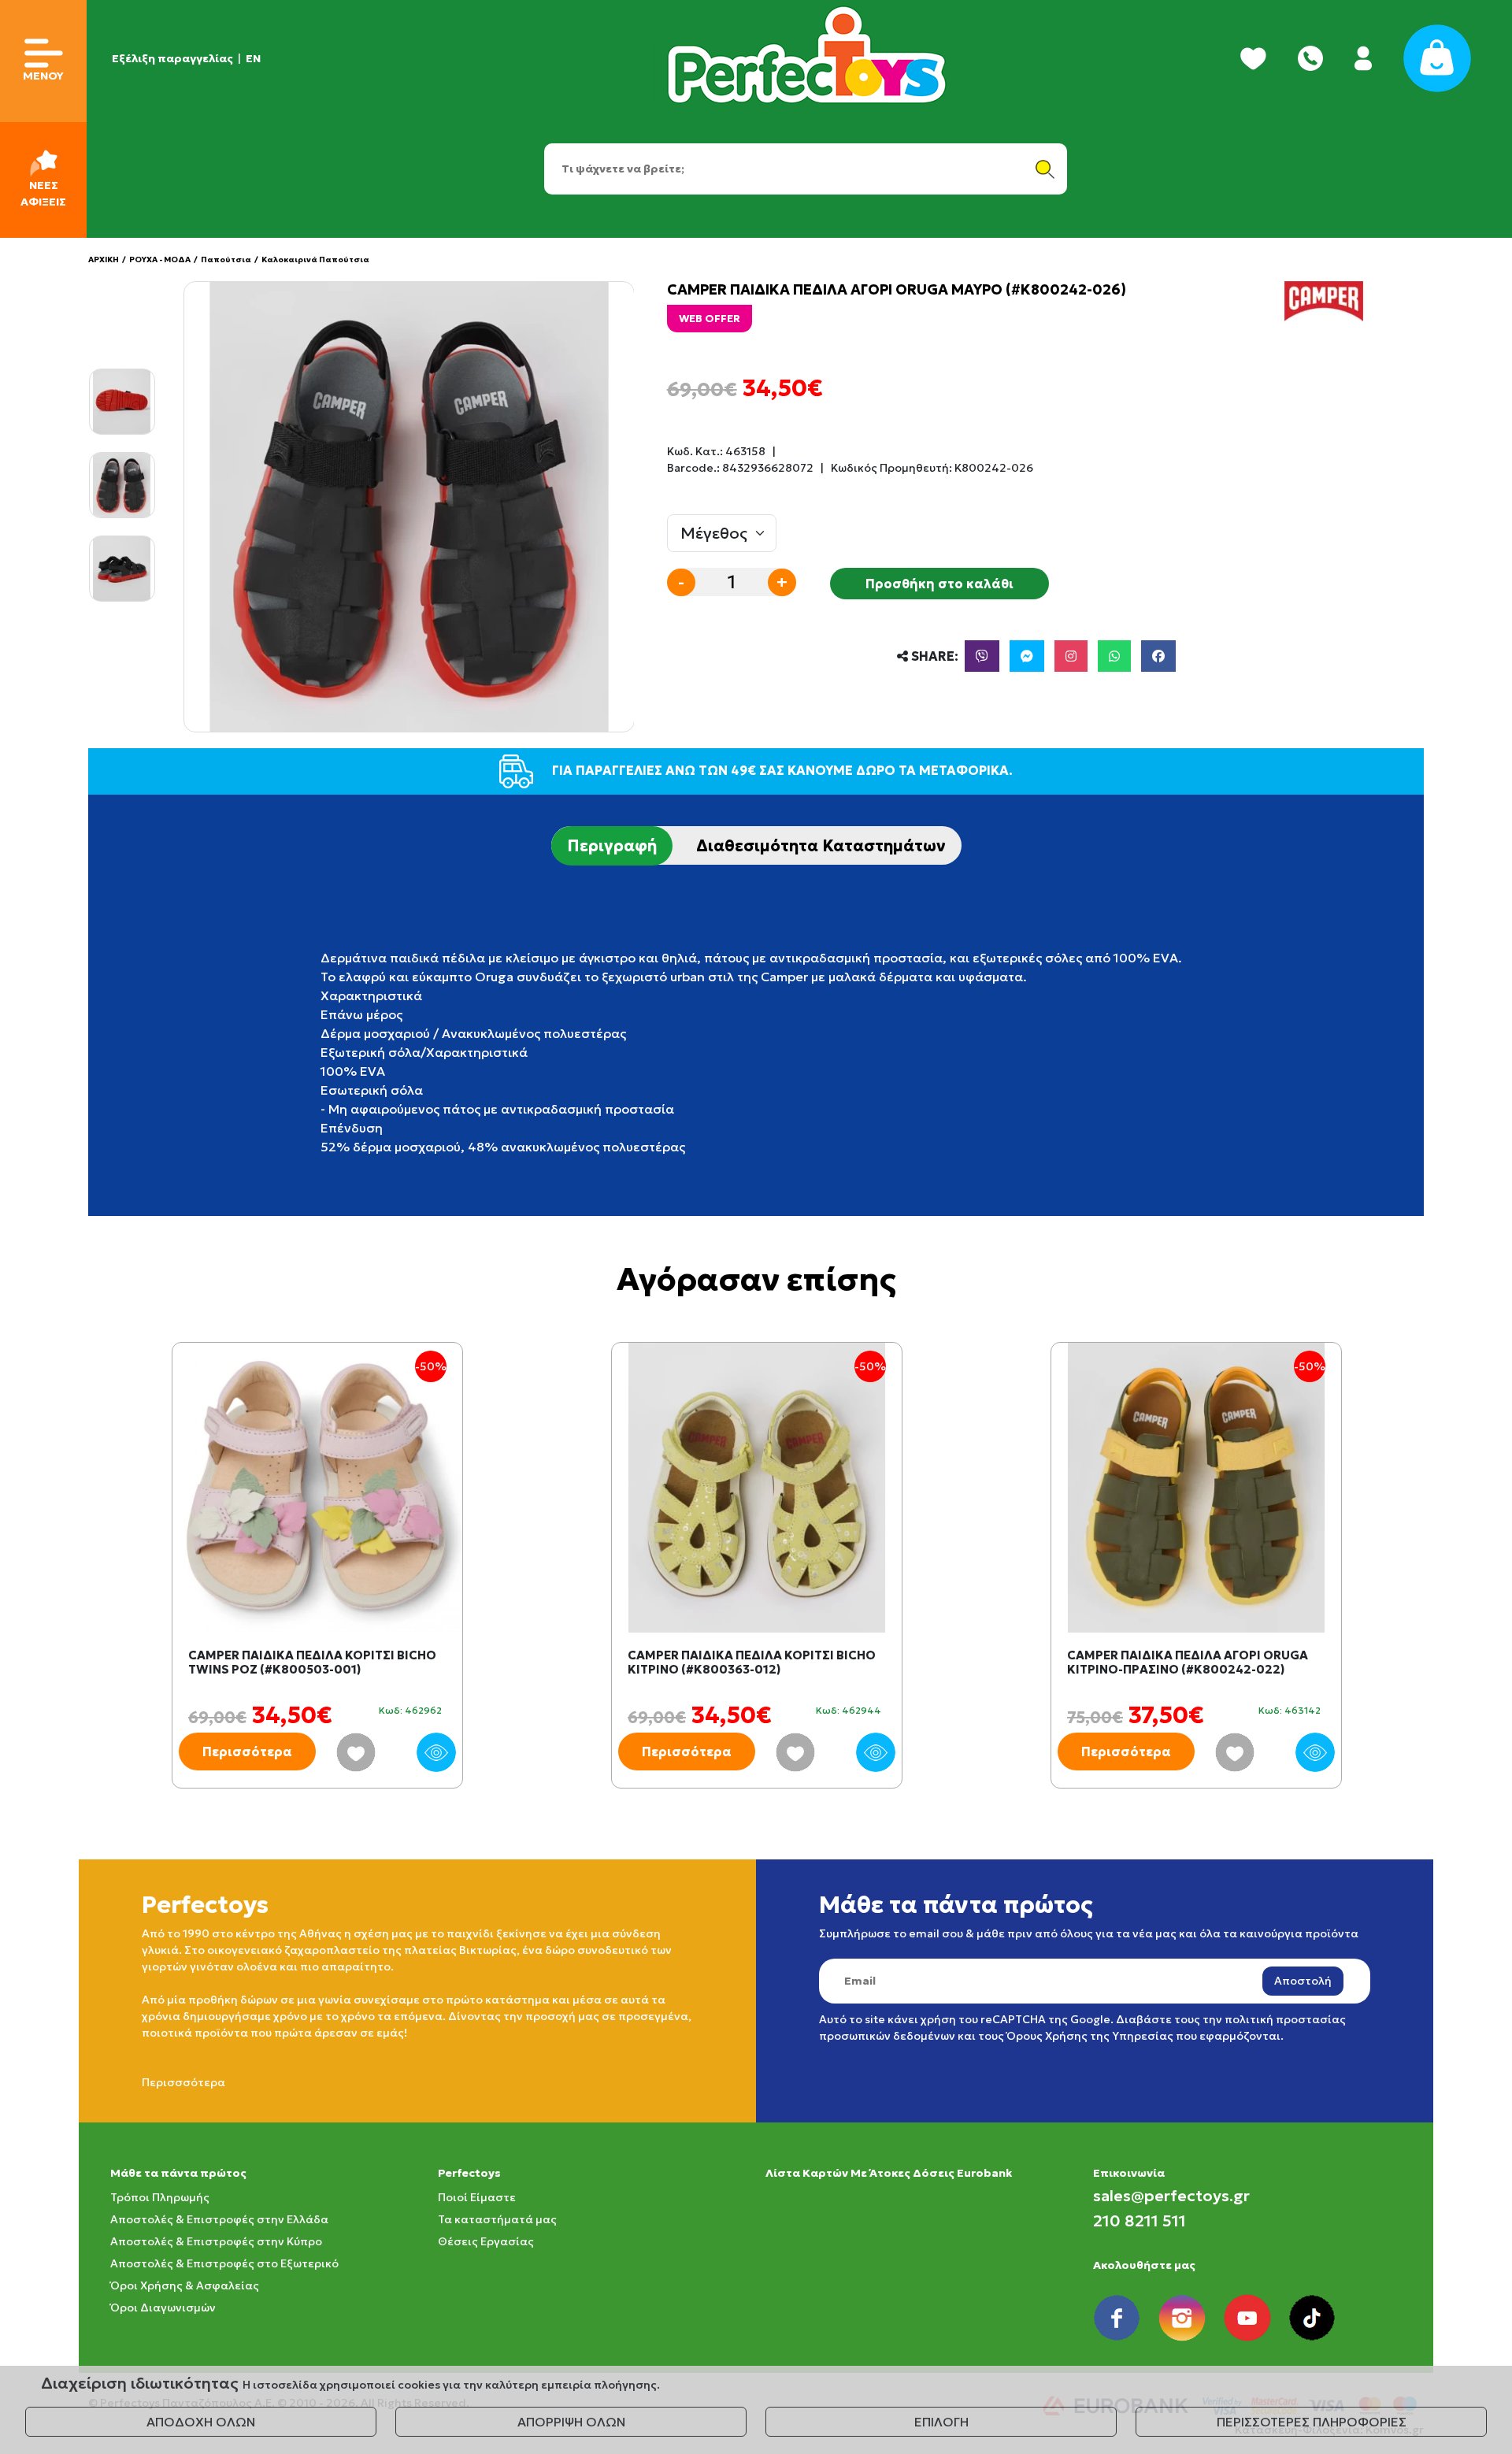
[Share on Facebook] (1158, 656)
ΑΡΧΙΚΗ (104, 259)
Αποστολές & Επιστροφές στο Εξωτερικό (224, 2263)
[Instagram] (1071, 656)
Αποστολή (1303, 1981)
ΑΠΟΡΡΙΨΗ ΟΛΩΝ (571, 2422)
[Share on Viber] (982, 656)
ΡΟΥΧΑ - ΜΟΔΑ (160, 259)
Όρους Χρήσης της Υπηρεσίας (1090, 2036)
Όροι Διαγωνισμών (163, 2308)
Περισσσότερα (183, 2082)
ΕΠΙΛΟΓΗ (941, 2422)
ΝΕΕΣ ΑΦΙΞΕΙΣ (43, 193)
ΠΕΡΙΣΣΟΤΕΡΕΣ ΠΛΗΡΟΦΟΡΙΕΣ (1312, 2422)
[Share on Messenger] (1027, 656)
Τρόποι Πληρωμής (160, 2197)
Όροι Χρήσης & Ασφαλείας (185, 2285)
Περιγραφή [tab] (612, 846)
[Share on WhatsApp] (1114, 656)
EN (253, 58)
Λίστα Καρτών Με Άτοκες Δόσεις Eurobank (889, 2173)
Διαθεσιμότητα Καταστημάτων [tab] (821, 846)
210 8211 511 (1140, 2221)
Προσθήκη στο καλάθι (939, 584)
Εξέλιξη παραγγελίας (172, 58)
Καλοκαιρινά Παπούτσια (315, 259)
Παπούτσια (226, 259)
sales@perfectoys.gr (1171, 2196)
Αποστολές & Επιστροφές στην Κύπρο (216, 2241)
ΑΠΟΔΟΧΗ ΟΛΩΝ (201, 2422)
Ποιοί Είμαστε (477, 2197)
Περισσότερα (247, 1752)
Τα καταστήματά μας (497, 2219)
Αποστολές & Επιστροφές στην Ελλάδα (219, 2219)
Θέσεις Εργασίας (486, 2241)
